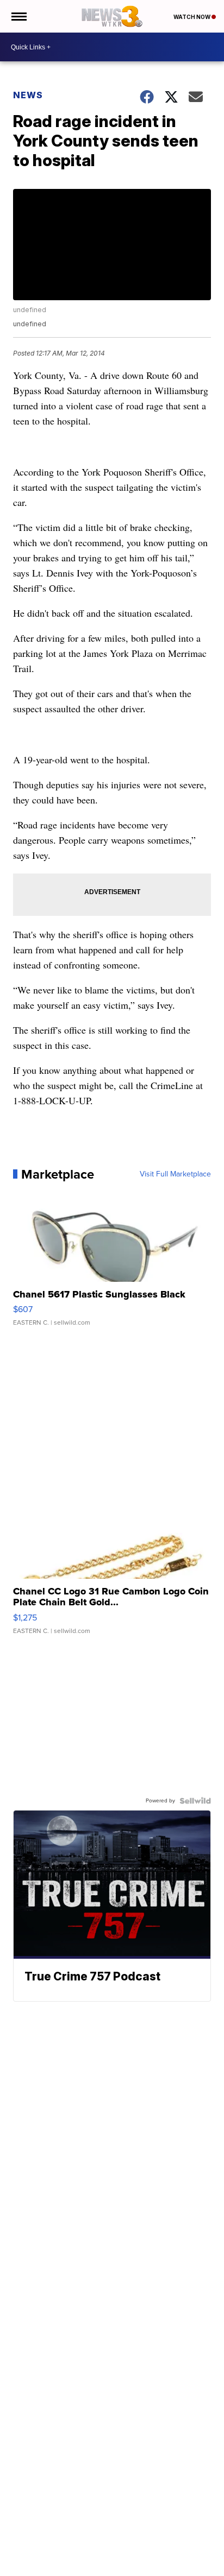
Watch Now (192, 17)
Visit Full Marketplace (175, 1174)
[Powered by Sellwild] (195, 1801)
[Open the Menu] (18, 16)
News (28, 95)
